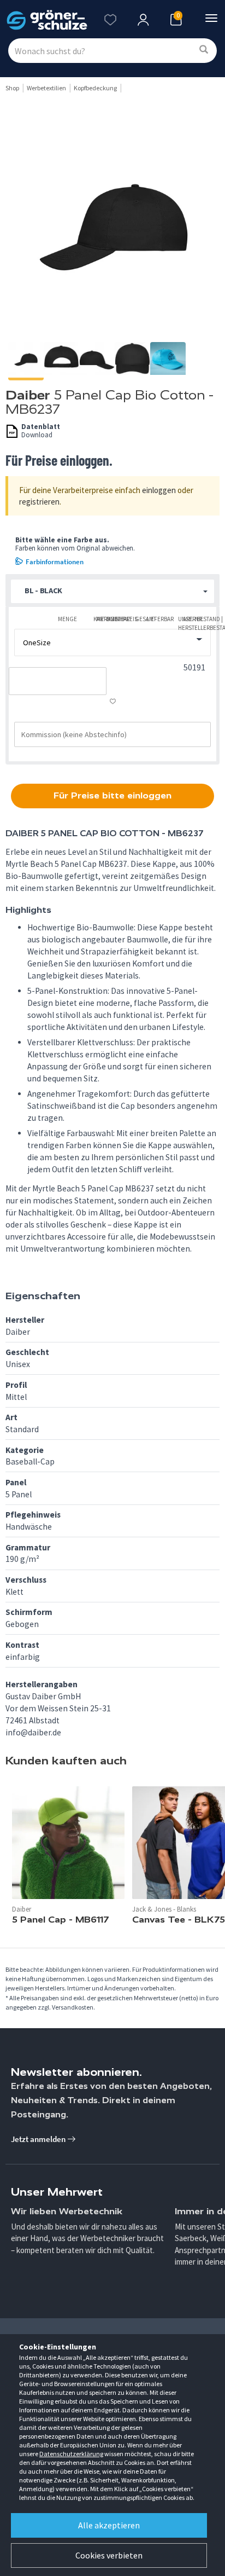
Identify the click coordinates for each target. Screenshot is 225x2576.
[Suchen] (204, 50)
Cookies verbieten (109, 2555)
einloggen (159, 490)
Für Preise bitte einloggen (112, 795)
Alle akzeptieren (109, 2525)
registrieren (39, 502)
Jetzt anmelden (39, 2139)
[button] (112, 591)
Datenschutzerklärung (71, 2454)
